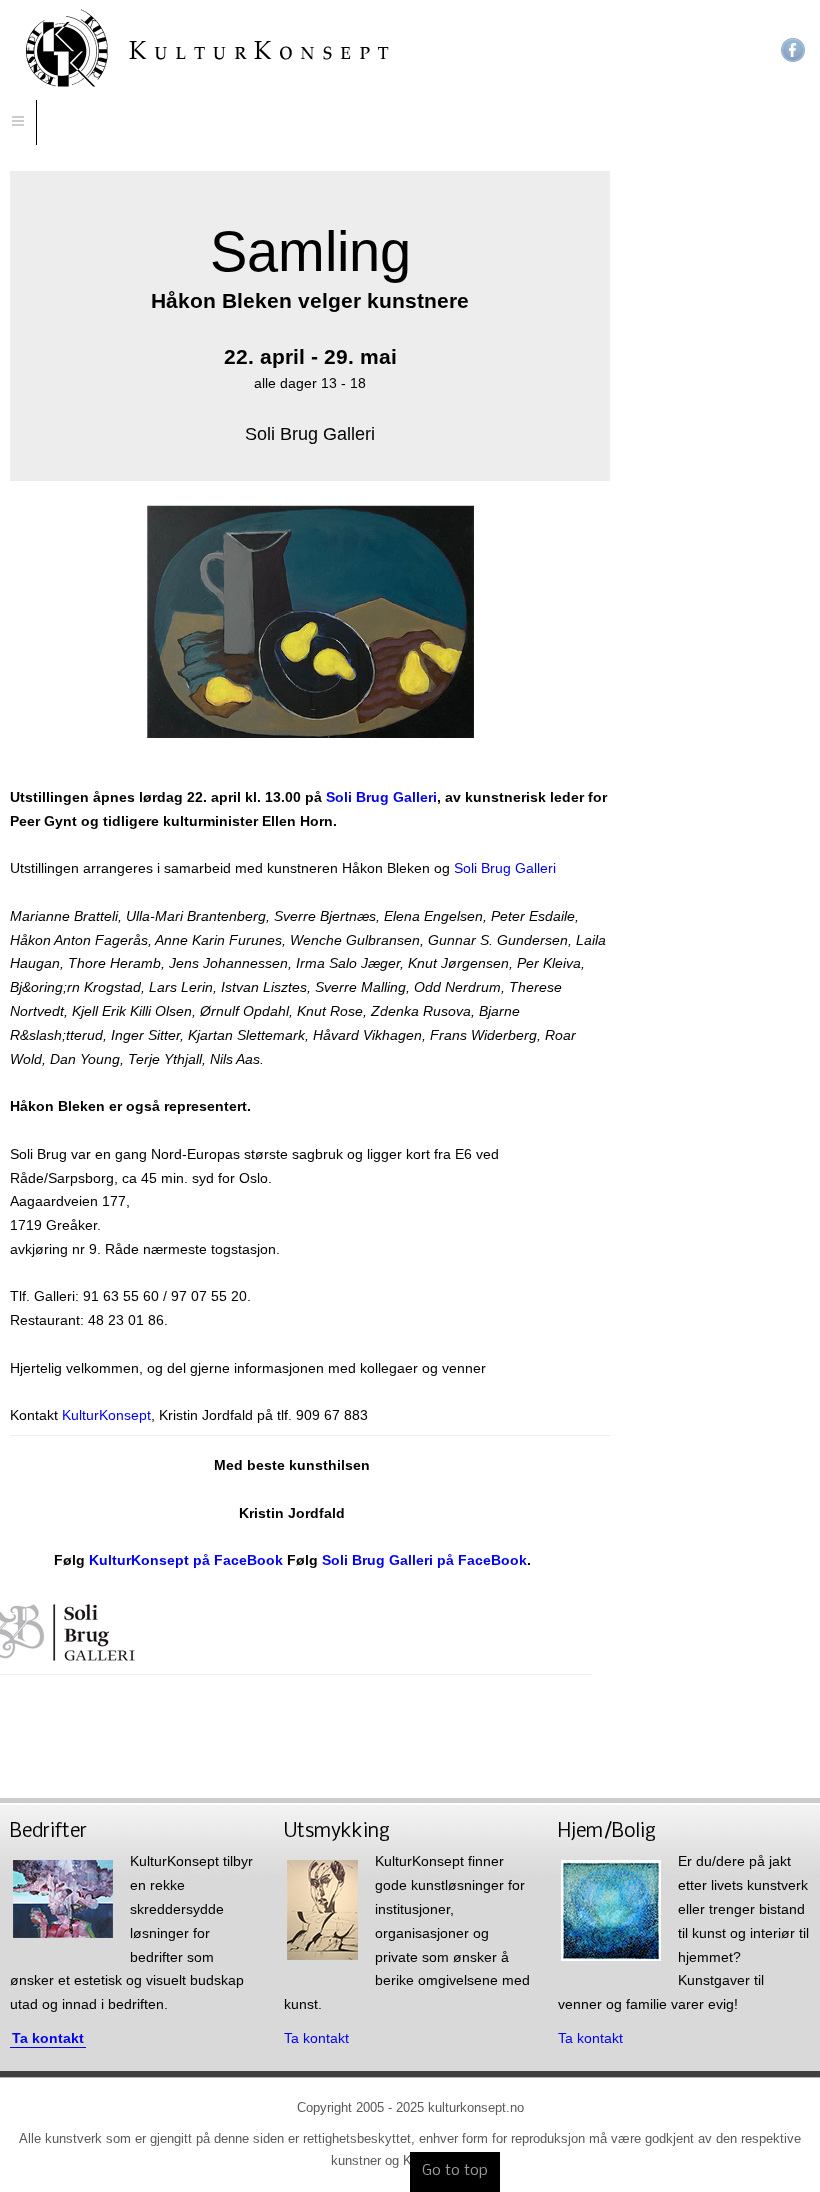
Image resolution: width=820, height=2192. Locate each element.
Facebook (793, 50)
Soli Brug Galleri (381, 797)
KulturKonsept (104, 1415)
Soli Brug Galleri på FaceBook (424, 1560)
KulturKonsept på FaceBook (186, 1560)
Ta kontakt (48, 2038)
